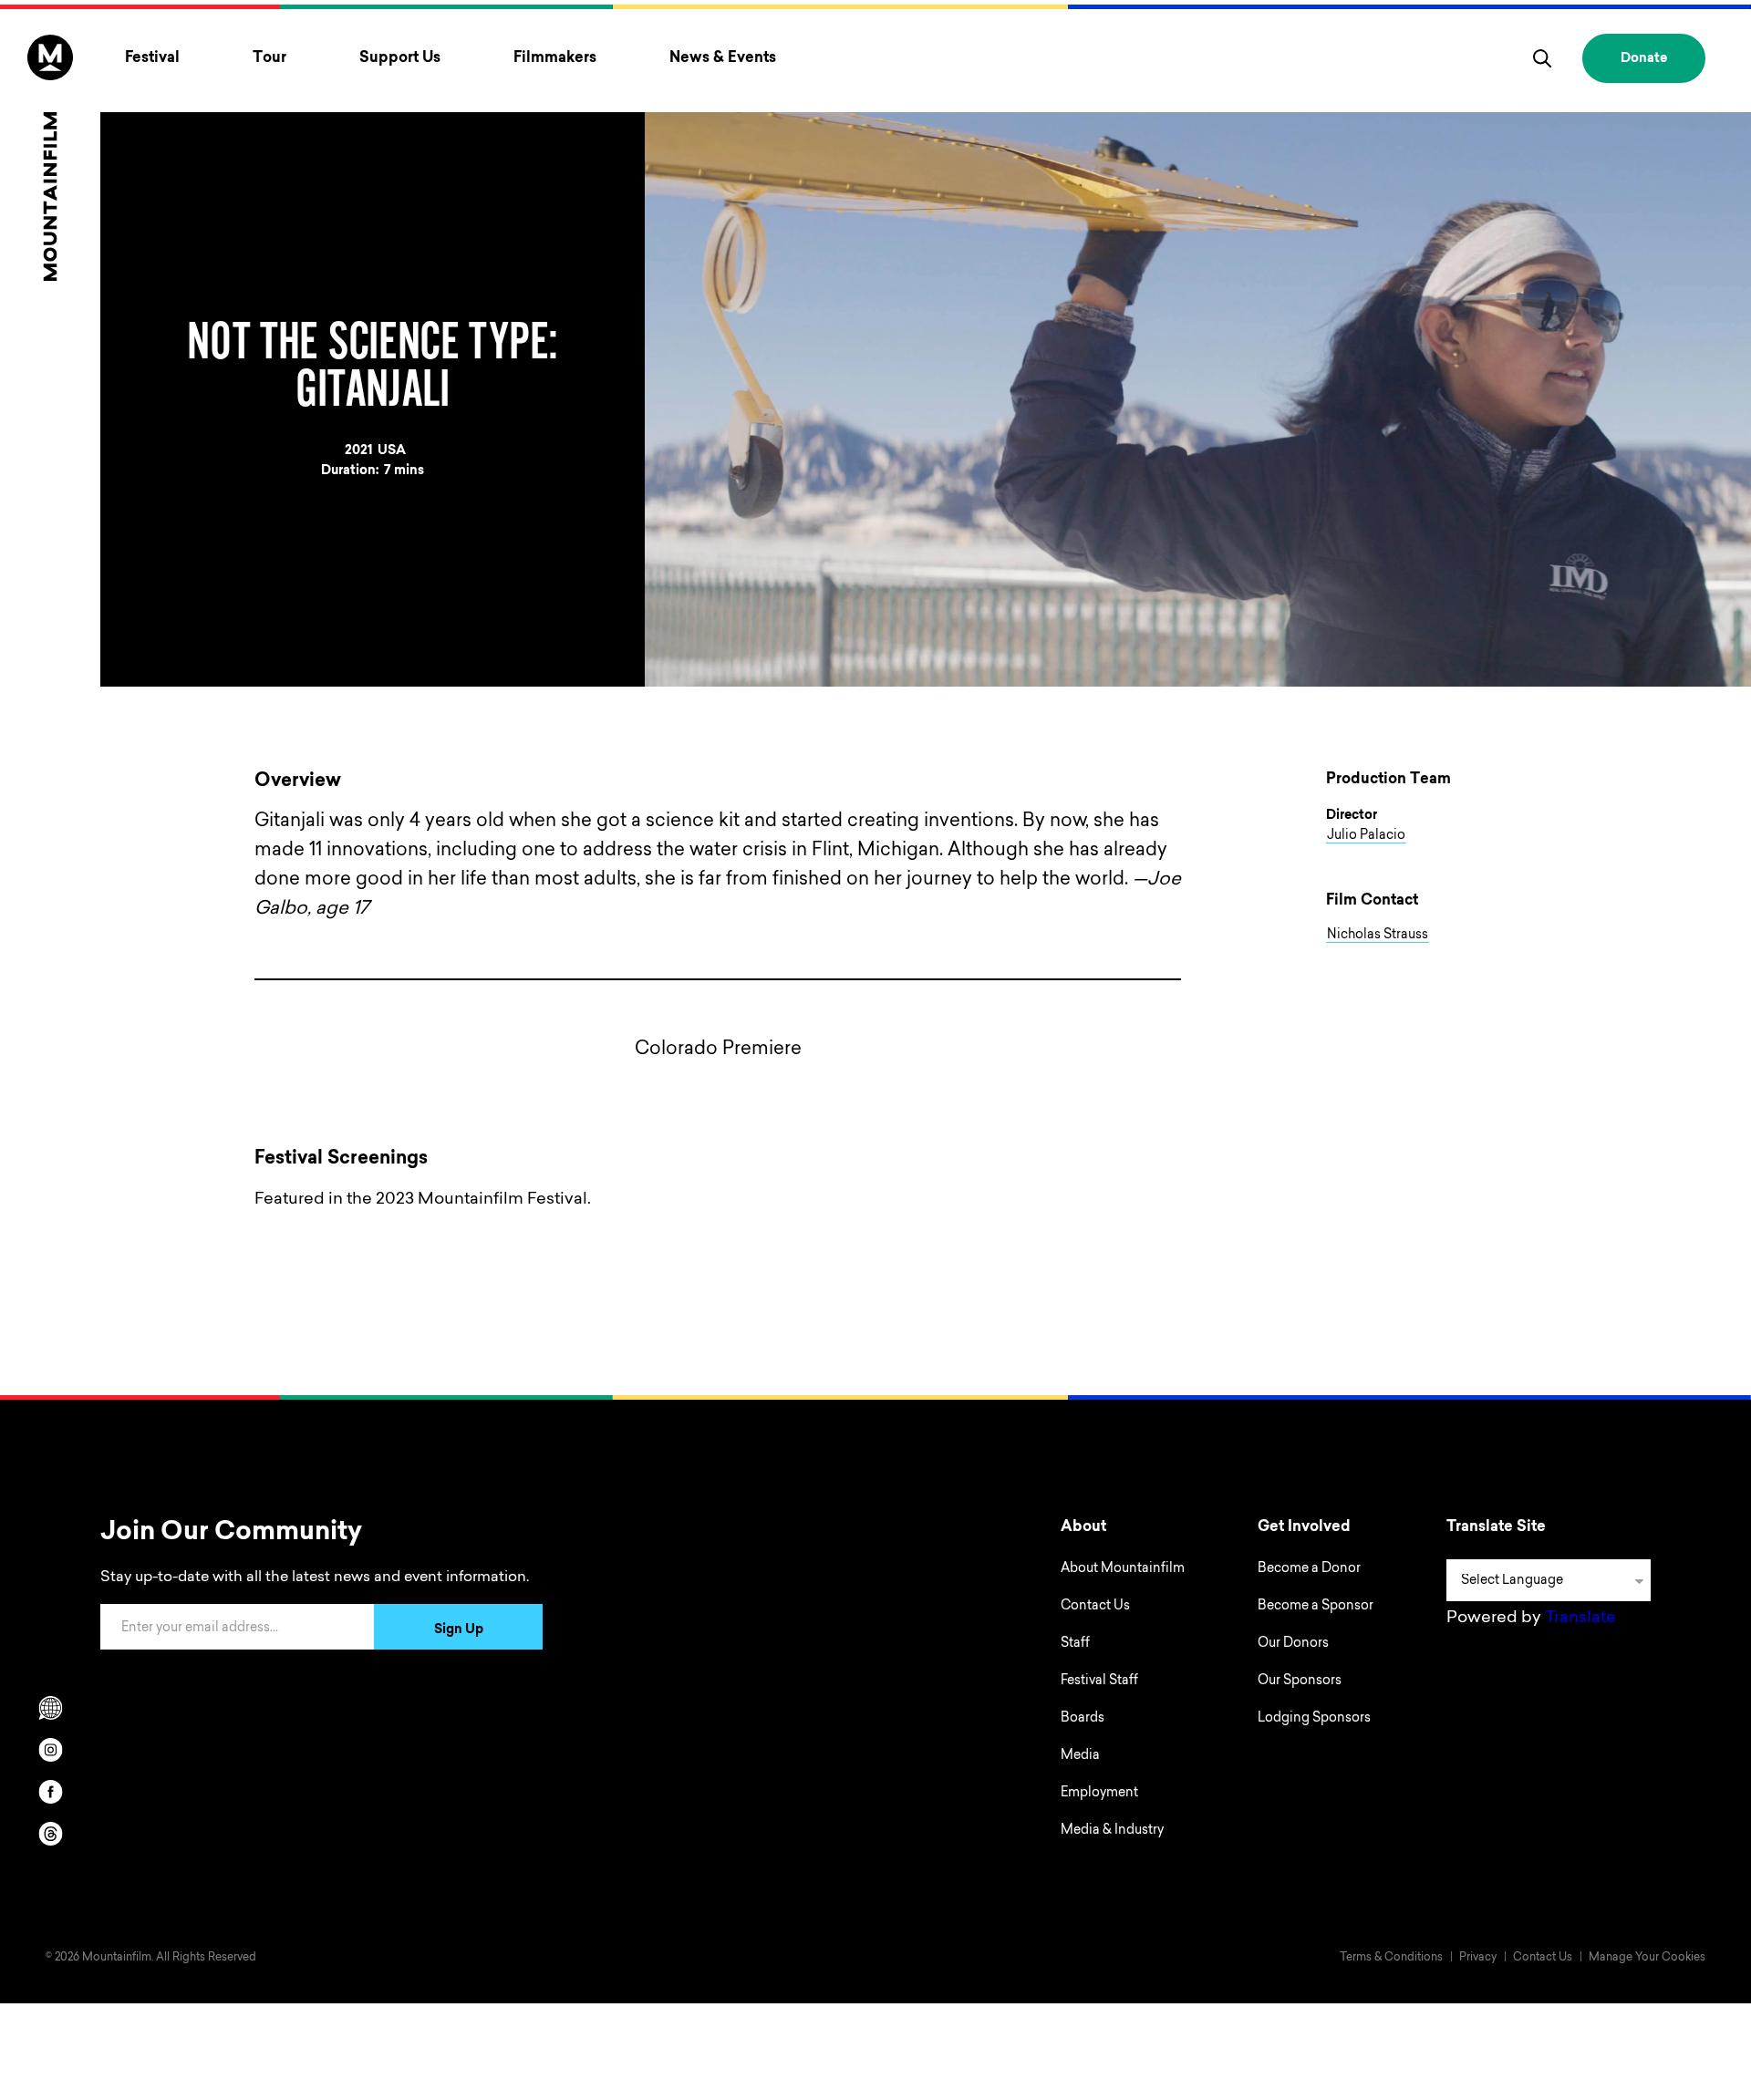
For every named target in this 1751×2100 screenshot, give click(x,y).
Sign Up (459, 1630)
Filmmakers (555, 58)
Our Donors (1293, 1644)
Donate (1644, 59)
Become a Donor (1309, 1569)
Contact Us (1095, 1607)
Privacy (1478, 1958)
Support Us (400, 58)
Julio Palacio (1366, 836)
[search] (1542, 58)
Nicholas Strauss (1378, 936)
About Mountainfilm (1123, 1569)
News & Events (723, 58)
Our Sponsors (1300, 1681)
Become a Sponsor (1316, 1607)
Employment (1099, 1794)
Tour (269, 58)
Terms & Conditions (1391, 1958)
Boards (1083, 1719)
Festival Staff (1099, 1681)
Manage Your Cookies (1647, 1958)
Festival (152, 58)
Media (1080, 1756)
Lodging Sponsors (1314, 1719)
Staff (1075, 1644)
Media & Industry (1112, 1831)
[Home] (50, 158)
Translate (1580, 1619)
